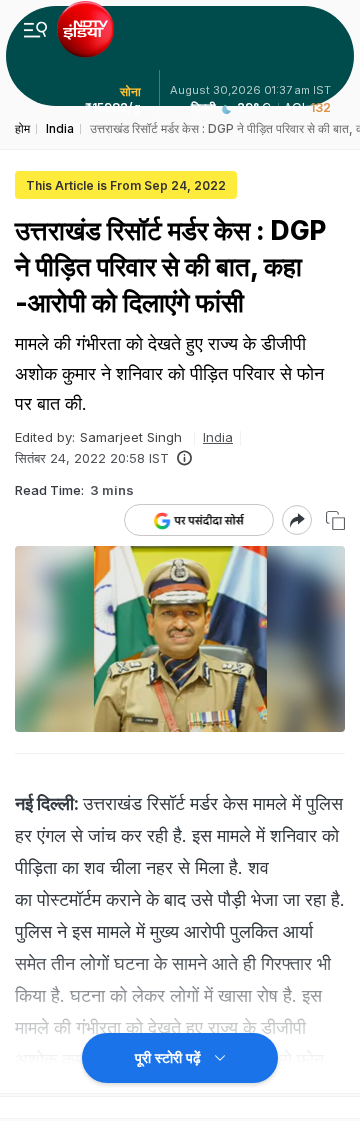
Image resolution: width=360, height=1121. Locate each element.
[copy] (335, 520)
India (218, 437)
